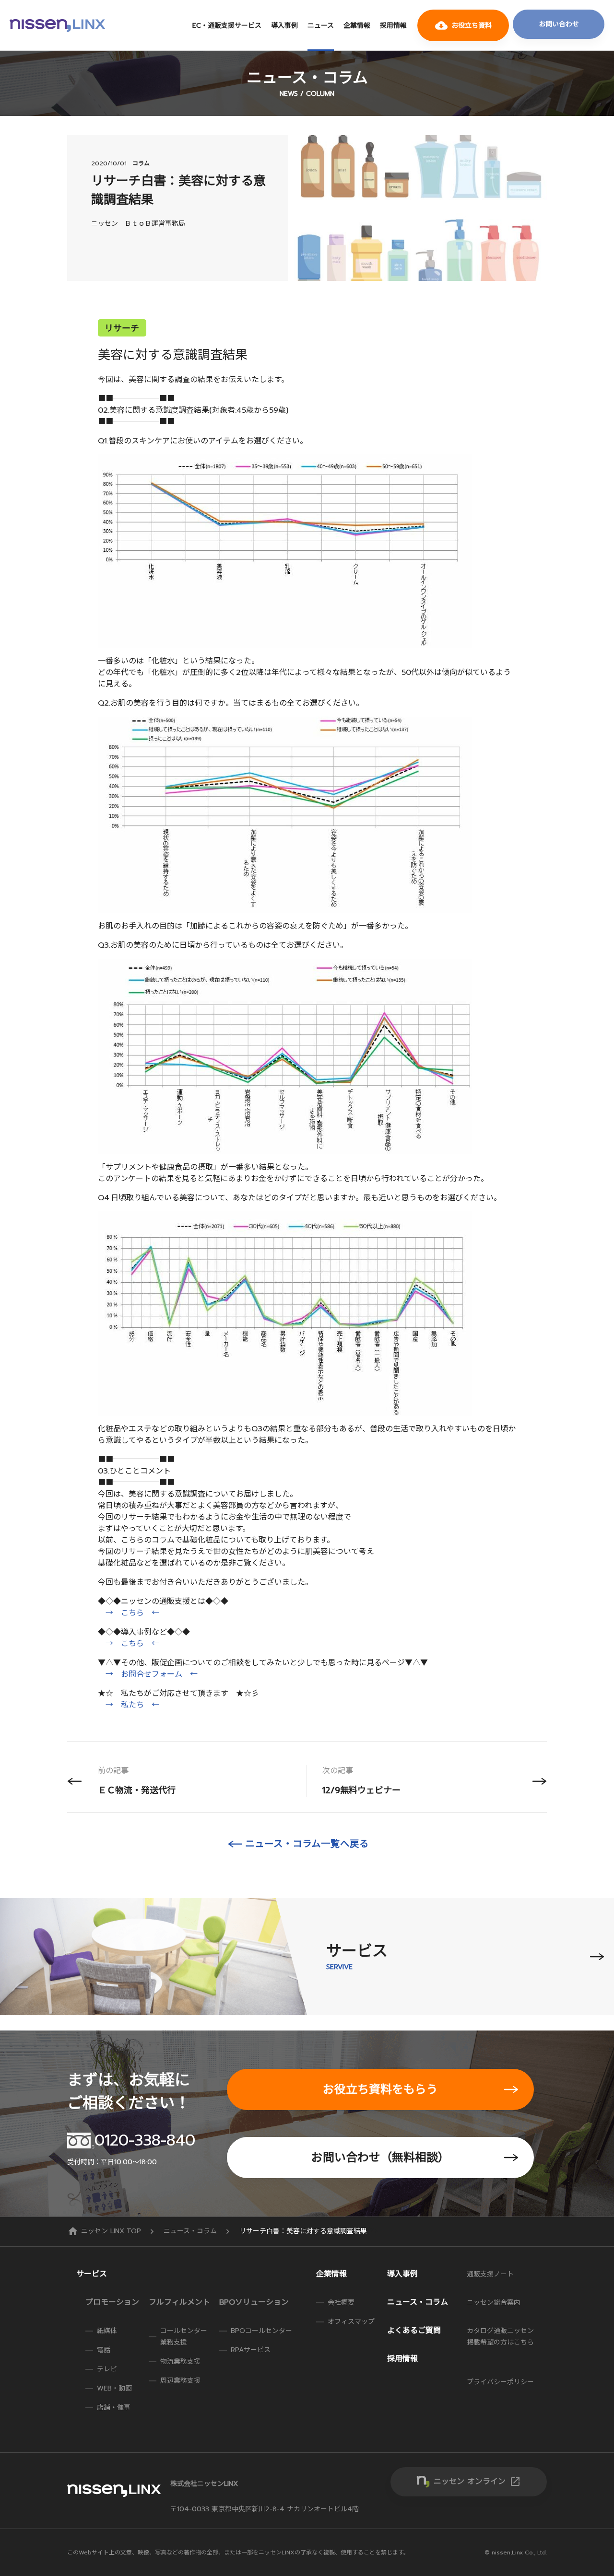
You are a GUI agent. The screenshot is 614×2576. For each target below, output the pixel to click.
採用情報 (393, 26)
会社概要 (341, 2303)
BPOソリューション (254, 2302)
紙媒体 (107, 2331)
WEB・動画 (114, 2388)
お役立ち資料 (463, 25)
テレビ (107, 2369)
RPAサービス (251, 2350)
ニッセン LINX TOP (105, 2231)
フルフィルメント (179, 2302)
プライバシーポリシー (500, 2382)
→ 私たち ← (132, 1705)
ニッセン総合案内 (494, 2303)
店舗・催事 (114, 2408)
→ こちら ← (132, 1613)
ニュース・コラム (191, 2231)
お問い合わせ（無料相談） (380, 2158)
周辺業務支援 (180, 2381)
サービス (92, 2274)
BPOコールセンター (261, 2331)
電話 (104, 2350)
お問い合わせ (559, 24)
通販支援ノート (490, 2274)
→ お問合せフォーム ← (152, 1674)
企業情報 (357, 26)
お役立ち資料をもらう (380, 2089)
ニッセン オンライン (477, 2482)
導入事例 (284, 26)
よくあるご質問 (414, 2331)
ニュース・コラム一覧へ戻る (307, 1844)
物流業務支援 (180, 2361)
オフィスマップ (351, 2322)
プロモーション (112, 2302)
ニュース (321, 26)
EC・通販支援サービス (227, 26)
